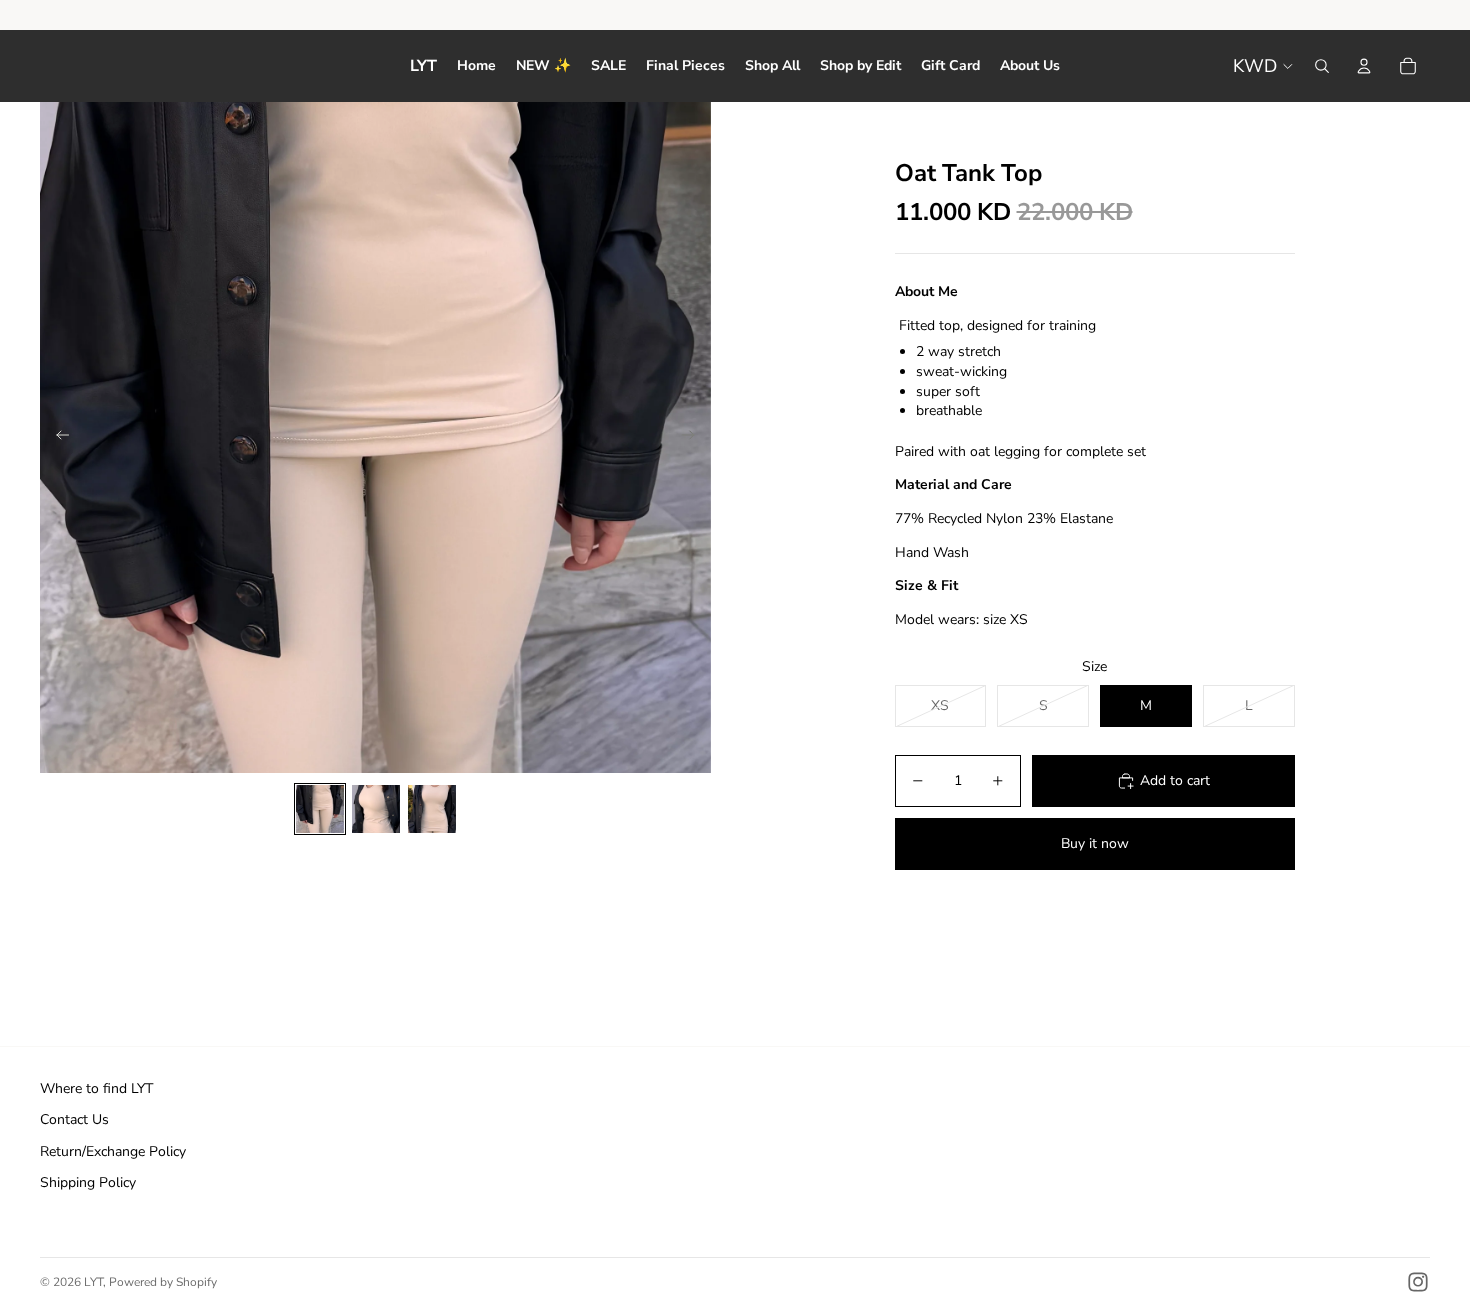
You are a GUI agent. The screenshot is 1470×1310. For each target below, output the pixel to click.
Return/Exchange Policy (113, 1151)
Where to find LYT (96, 1088)
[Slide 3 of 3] (432, 809)
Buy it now (1095, 843)
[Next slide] (694, 438)
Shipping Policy (88, 1182)
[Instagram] (1418, 1282)
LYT (93, 1282)
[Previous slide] (56, 438)
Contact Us (74, 1119)
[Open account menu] (1364, 66)
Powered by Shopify (163, 1282)
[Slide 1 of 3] (320, 809)
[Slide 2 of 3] (376, 809)
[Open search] (1322, 66)
